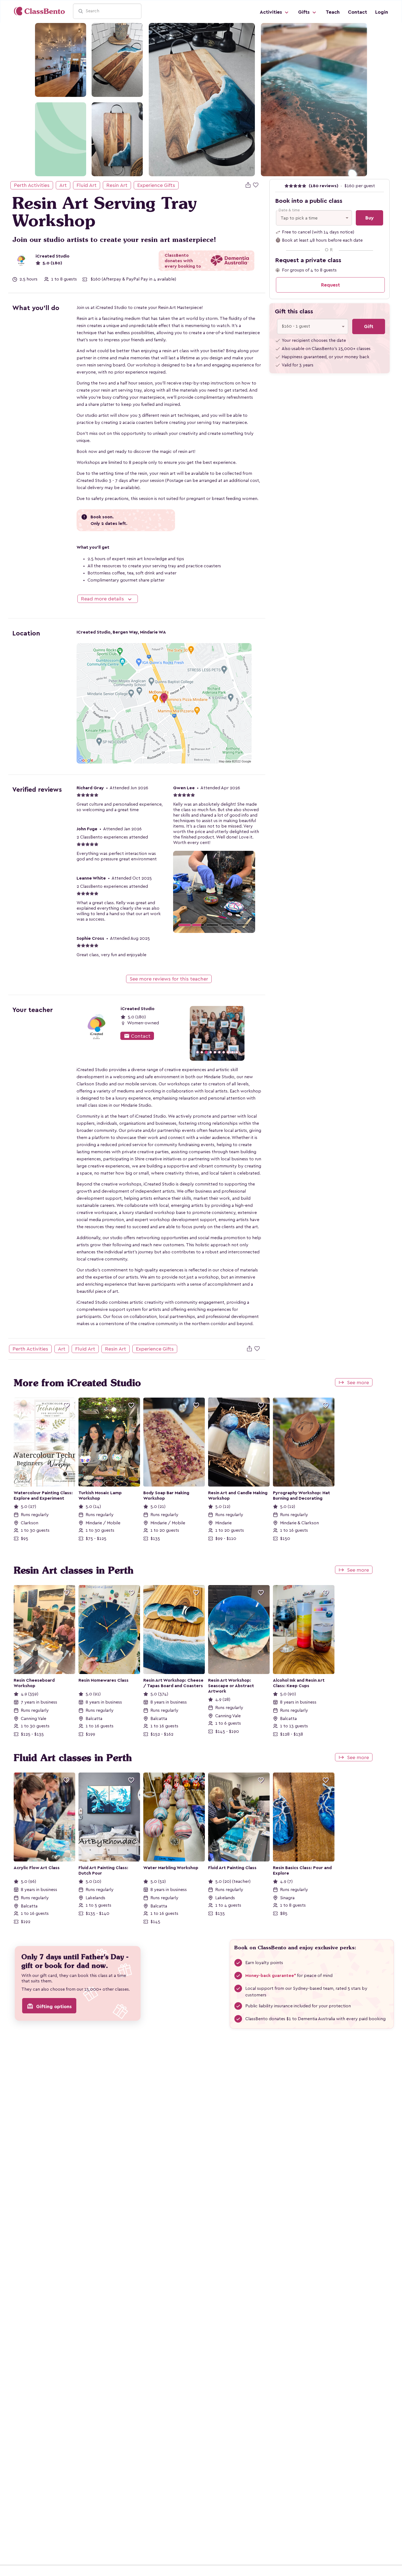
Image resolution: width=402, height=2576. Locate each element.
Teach (333, 12)
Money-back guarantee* (271, 1976)
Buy (370, 218)
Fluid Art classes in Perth (73, 1758)
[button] (176, 1033)
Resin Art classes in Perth (74, 1570)
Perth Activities (32, 185)
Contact (357, 12)
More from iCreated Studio (77, 1383)
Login (382, 12)
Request (330, 285)
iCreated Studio (53, 256)
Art (63, 185)
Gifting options (49, 2006)
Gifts (305, 12)
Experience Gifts (156, 185)
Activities (272, 12)
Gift (369, 326)
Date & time (289, 210)
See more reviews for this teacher (169, 979)
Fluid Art (87, 185)
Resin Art (117, 185)
